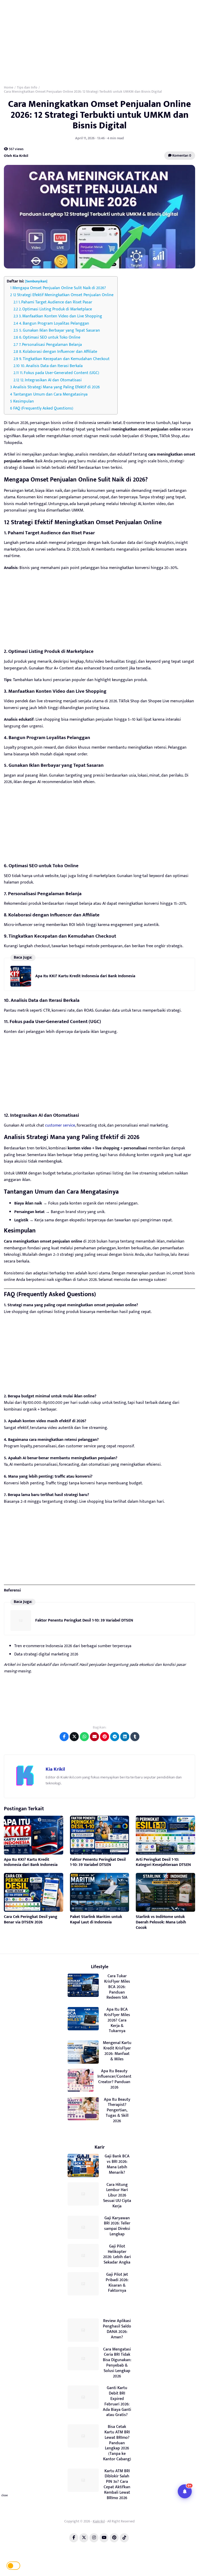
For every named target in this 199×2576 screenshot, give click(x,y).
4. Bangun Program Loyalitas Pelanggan (54, 323)
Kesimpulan (24, 401)
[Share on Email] (94, 1737)
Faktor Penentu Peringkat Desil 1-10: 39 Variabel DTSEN (84, 1620)
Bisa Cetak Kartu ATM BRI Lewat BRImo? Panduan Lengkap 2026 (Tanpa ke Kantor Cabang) (117, 2443)
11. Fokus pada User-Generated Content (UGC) (59, 373)
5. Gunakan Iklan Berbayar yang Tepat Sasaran (60, 330)
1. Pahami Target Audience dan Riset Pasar (55, 302)
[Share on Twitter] (74, 1737)
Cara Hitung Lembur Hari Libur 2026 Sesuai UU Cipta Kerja (117, 2195)
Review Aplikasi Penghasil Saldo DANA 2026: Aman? (117, 2329)
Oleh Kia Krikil (16, 156)
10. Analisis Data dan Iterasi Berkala (52, 366)
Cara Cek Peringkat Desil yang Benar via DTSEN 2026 (31, 1920)
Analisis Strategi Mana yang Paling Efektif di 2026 (56, 387)
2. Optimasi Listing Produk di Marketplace (55, 309)
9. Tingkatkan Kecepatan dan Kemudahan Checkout (64, 359)
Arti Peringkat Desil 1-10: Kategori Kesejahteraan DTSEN (163, 1862)
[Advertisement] (99, 41)
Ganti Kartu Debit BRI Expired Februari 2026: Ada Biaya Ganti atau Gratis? (117, 2401)
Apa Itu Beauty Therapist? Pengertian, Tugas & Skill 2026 (117, 2110)
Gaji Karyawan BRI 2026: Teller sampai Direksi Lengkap (117, 2226)
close (5, 2495)
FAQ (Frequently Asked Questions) (43, 408)
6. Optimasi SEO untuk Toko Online (50, 337)
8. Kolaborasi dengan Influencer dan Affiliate (58, 352)
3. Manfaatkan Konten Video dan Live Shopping (61, 316)
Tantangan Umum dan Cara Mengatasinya (50, 394)
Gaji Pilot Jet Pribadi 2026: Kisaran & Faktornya (117, 2283)
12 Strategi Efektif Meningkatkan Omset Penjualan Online (63, 295)
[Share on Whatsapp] (84, 1737)
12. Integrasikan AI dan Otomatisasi (51, 380)
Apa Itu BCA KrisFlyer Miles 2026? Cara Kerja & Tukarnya (117, 2020)
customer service (60, 1125)
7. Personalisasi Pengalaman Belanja (50, 345)
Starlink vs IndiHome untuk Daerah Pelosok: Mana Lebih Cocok (161, 1922)
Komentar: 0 (181, 155)
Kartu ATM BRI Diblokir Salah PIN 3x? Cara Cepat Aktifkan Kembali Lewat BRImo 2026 (117, 2484)
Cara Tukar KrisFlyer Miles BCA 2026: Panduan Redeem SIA (117, 1987)
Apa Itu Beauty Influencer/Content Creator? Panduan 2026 (114, 2079)
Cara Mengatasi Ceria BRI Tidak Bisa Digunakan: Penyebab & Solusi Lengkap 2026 (117, 2363)
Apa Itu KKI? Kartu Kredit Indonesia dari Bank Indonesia (85, 976)
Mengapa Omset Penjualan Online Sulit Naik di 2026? (59, 288)
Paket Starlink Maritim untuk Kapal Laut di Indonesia (96, 1920)
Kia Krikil (55, 1769)
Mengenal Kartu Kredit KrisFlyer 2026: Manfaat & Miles (117, 2051)
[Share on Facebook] (64, 1737)
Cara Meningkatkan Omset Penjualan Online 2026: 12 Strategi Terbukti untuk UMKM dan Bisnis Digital (99, 115)
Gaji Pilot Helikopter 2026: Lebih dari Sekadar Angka (117, 2254)
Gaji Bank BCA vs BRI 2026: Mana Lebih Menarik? (117, 2164)
